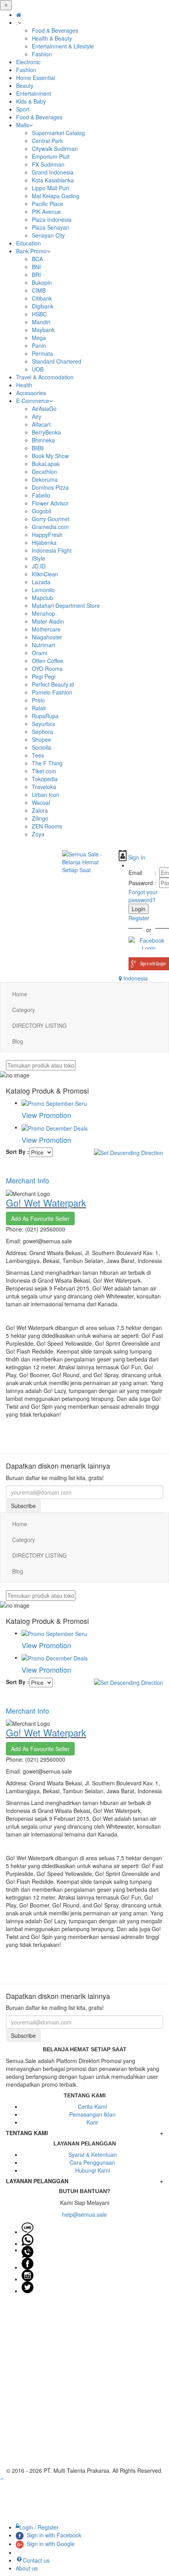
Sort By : (17, 1151)
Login (139, 909)
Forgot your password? (143, 896)
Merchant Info (28, 1180)
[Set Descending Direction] (129, 1151)
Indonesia (135, 978)
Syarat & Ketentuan (93, 2154)
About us (27, 2568)
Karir (92, 2122)
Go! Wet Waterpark (46, 1203)
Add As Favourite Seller (40, 1218)
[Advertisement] (84, 2382)
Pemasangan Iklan (92, 2114)
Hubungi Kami (93, 2170)
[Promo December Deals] (55, 1127)
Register (139, 918)
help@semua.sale (84, 2214)
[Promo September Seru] (54, 1103)
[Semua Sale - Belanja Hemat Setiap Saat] (84, 862)
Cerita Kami (92, 2106)
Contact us (36, 2560)
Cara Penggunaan (92, 2162)
